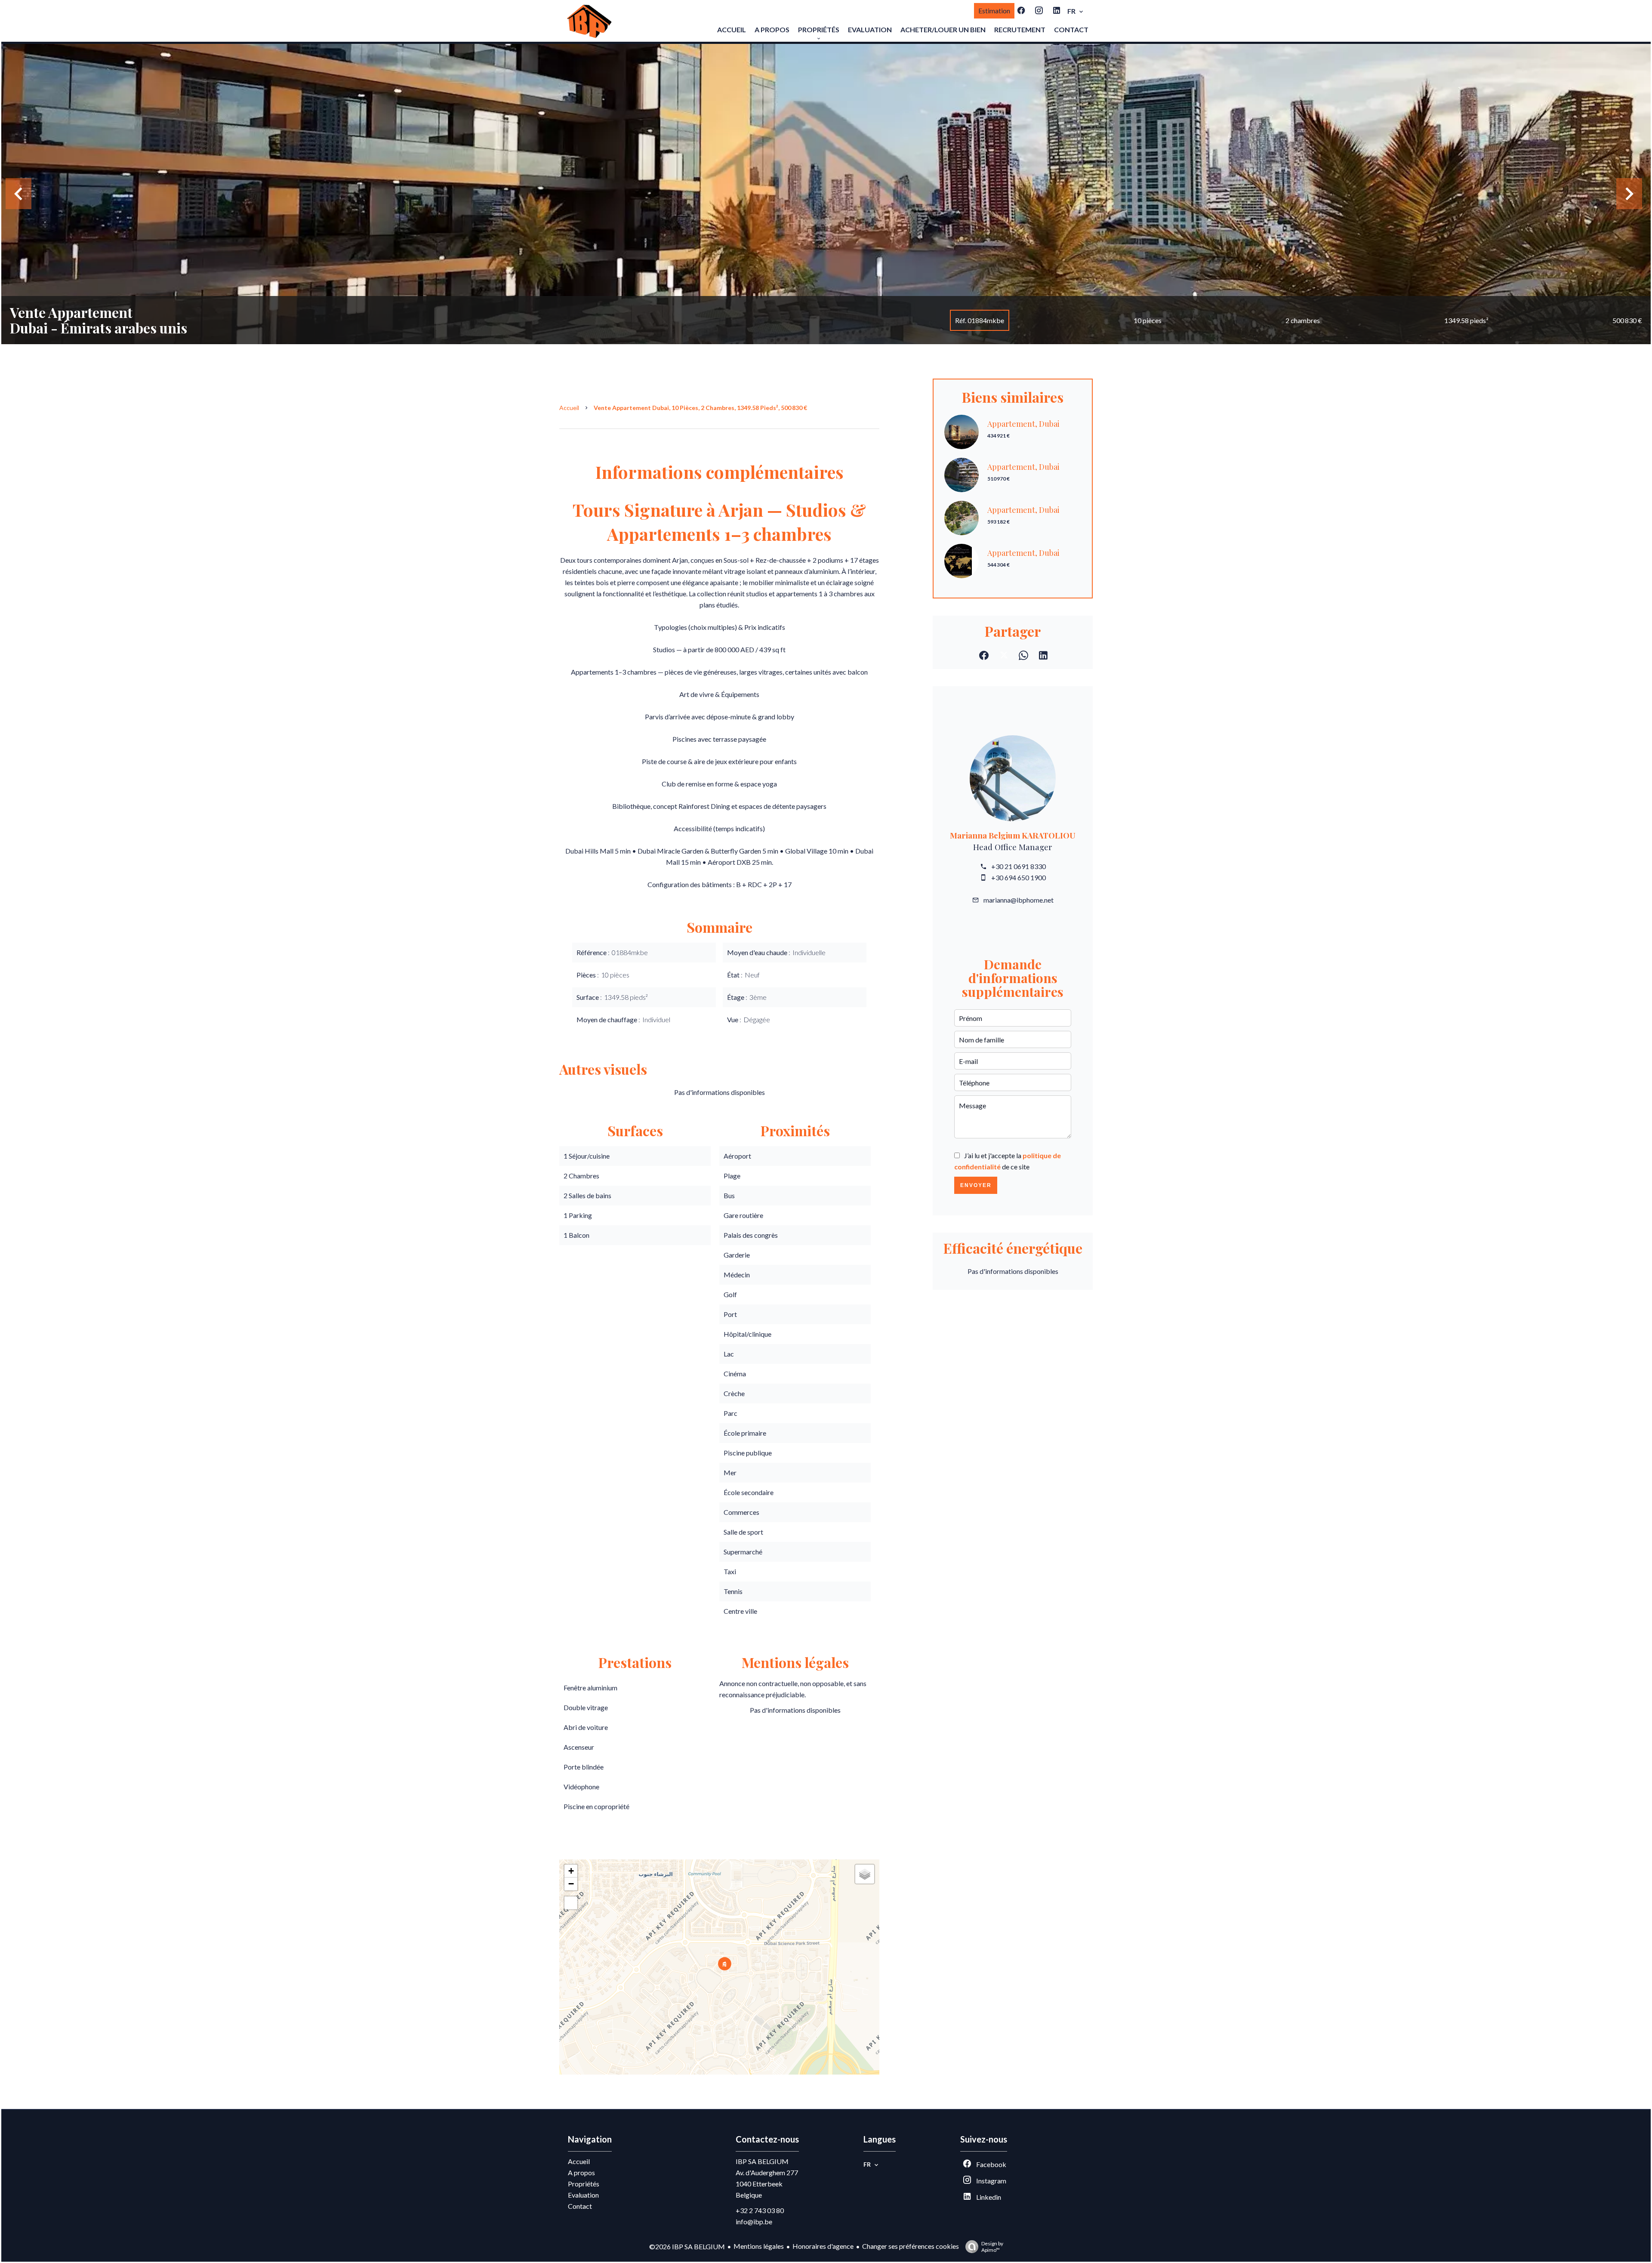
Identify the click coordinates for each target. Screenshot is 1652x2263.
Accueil (569, 408)
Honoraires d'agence (823, 2246)
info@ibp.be (754, 2221)
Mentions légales (759, 2246)
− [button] (571, 1884)
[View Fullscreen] (571, 1903)
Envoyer (976, 1185)
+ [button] (571, 1871)
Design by (992, 2247)
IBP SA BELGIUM (762, 2161)
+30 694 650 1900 (1019, 877)
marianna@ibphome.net (1019, 900)
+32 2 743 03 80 (760, 2210)
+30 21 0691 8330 (1019, 866)
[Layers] (865, 1874)
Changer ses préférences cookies (911, 2246)
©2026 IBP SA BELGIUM (687, 2246)
